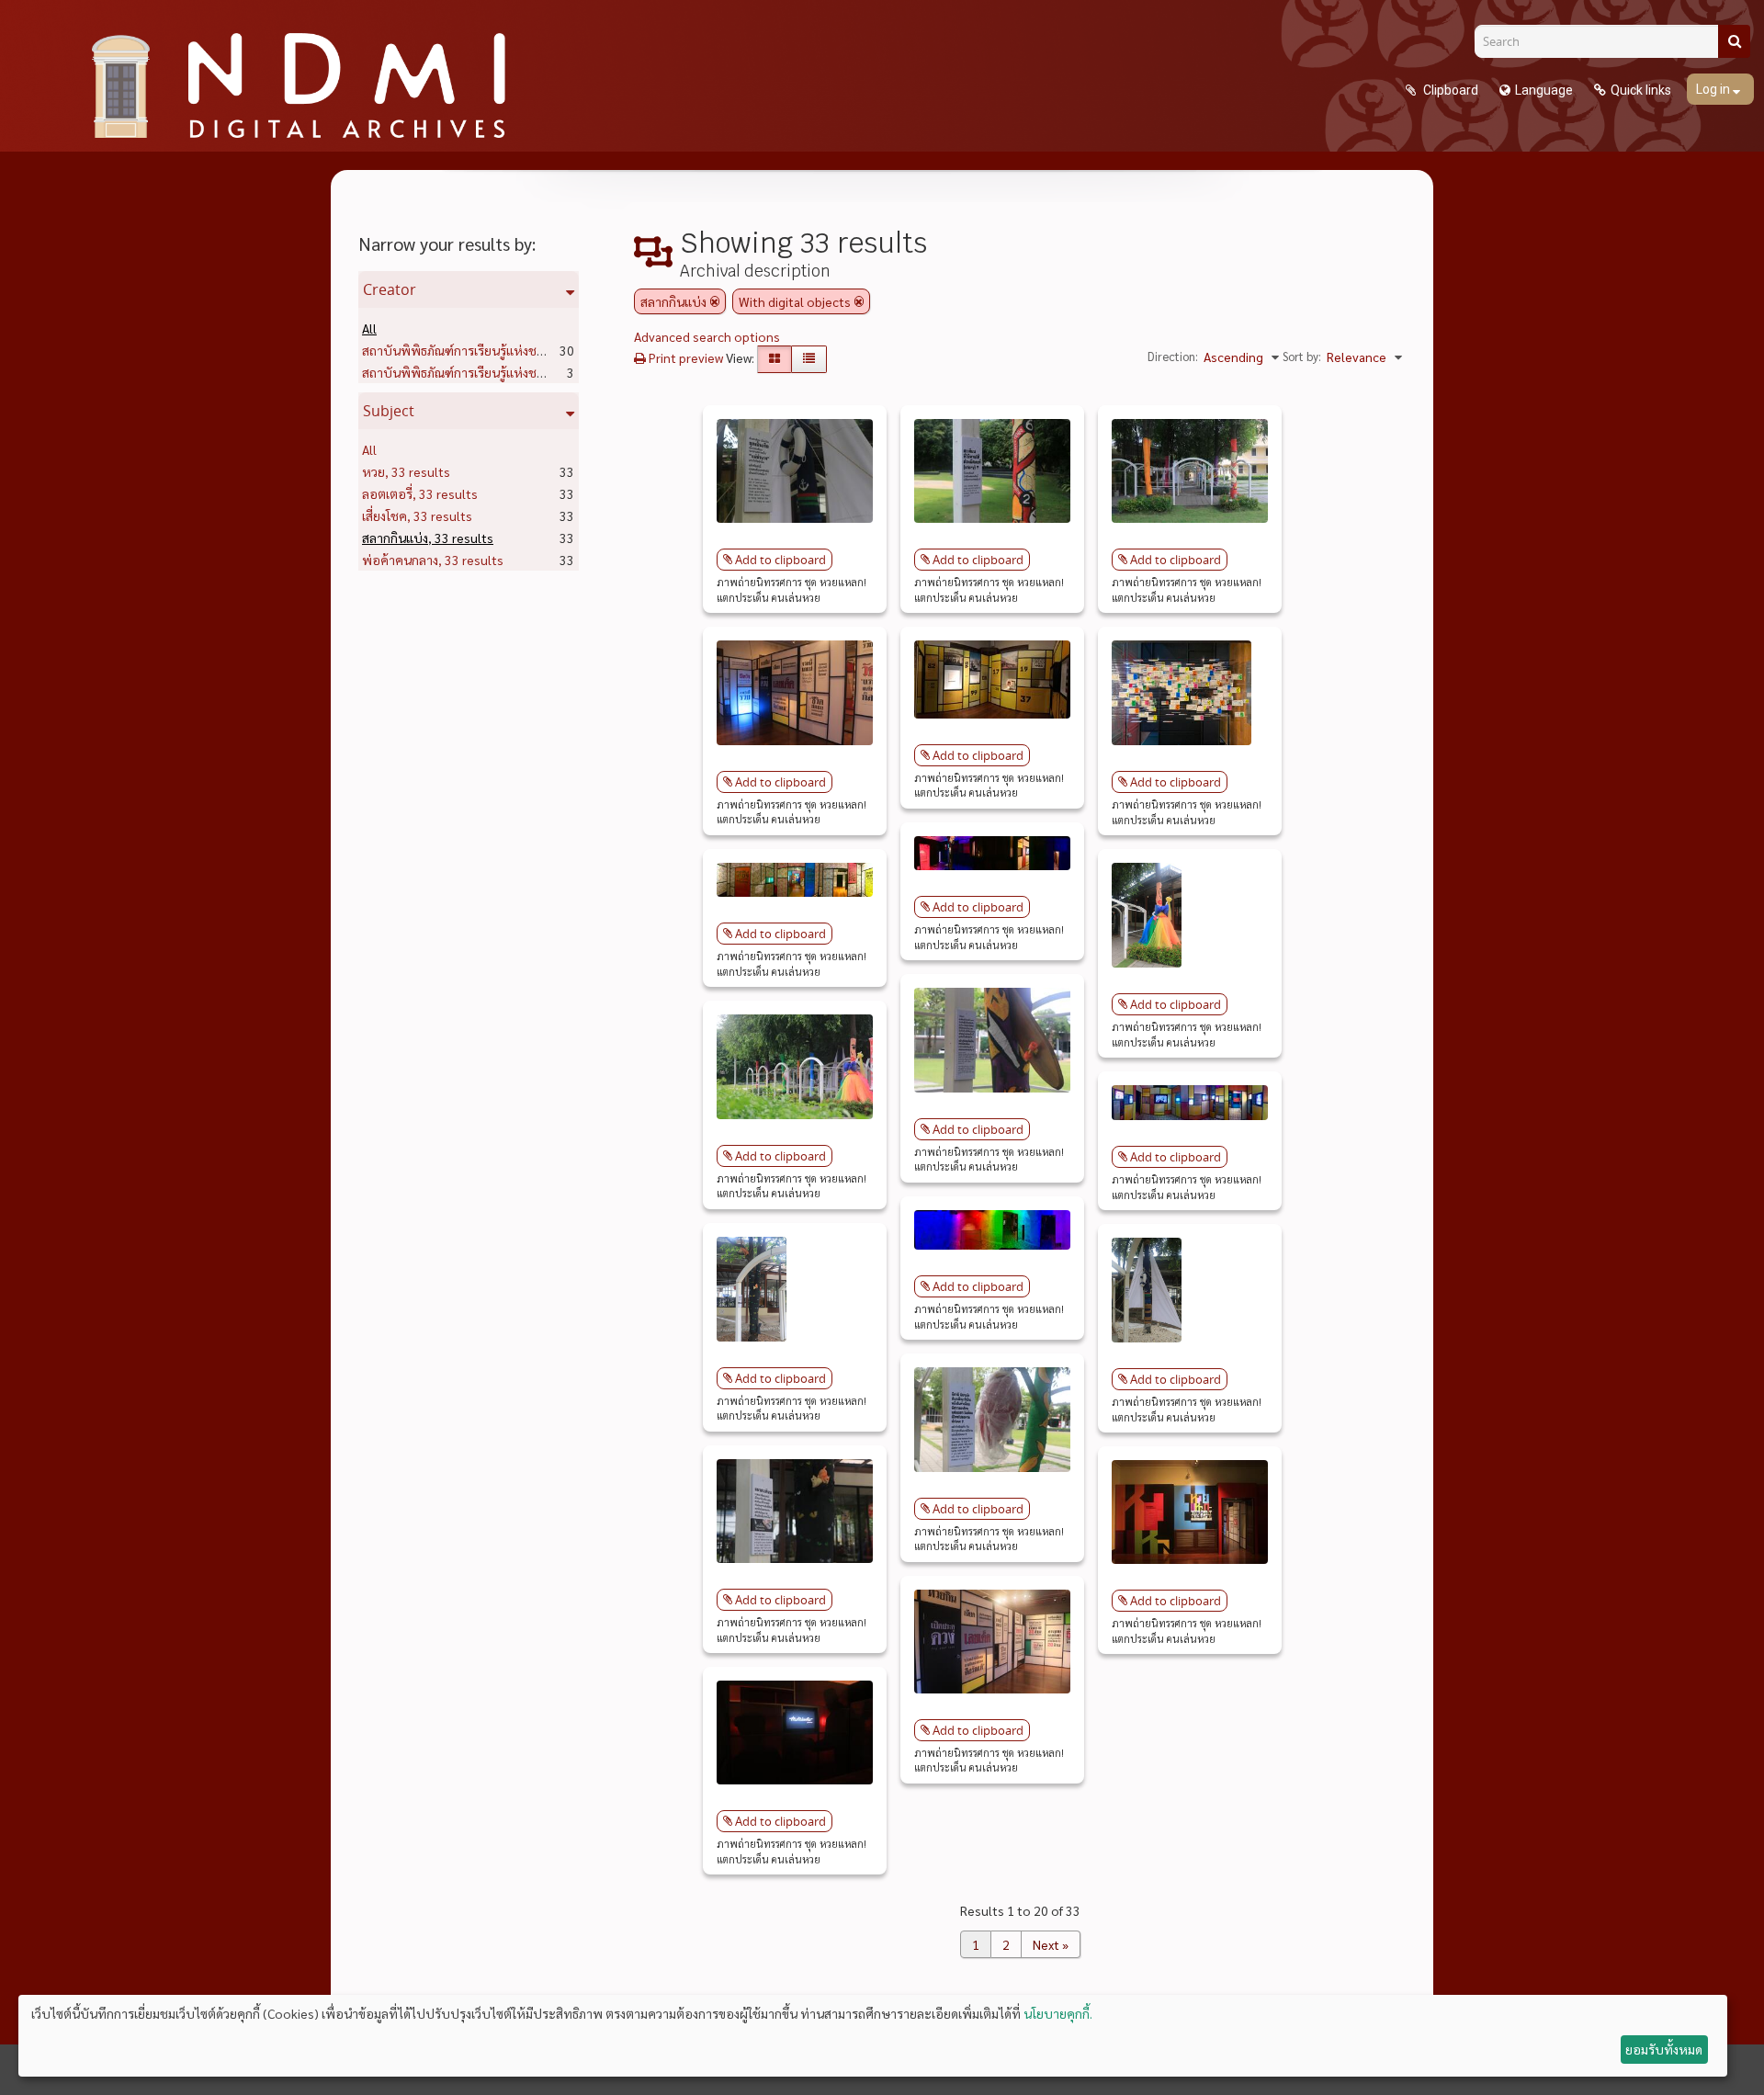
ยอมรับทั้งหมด (1664, 2049)
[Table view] (809, 359)
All (369, 328)
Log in (1714, 89)
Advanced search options (707, 336)
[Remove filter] (715, 301)
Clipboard (1449, 90)
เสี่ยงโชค (417, 515)
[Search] (1734, 41)
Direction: (1173, 356)
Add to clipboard (780, 560)
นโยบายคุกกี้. (1058, 2013)
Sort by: (1302, 356)
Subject (389, 411)
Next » (1051, 1944)
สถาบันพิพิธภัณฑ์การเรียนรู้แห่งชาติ (489, 350)
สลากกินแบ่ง (428, 538)
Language (1544, 90)
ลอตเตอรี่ (420, 493)
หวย (406, 471)
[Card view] (775, 359)
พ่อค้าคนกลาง (433, 560)
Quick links (1641, 90)
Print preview (684, 357)
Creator (390, 289)
